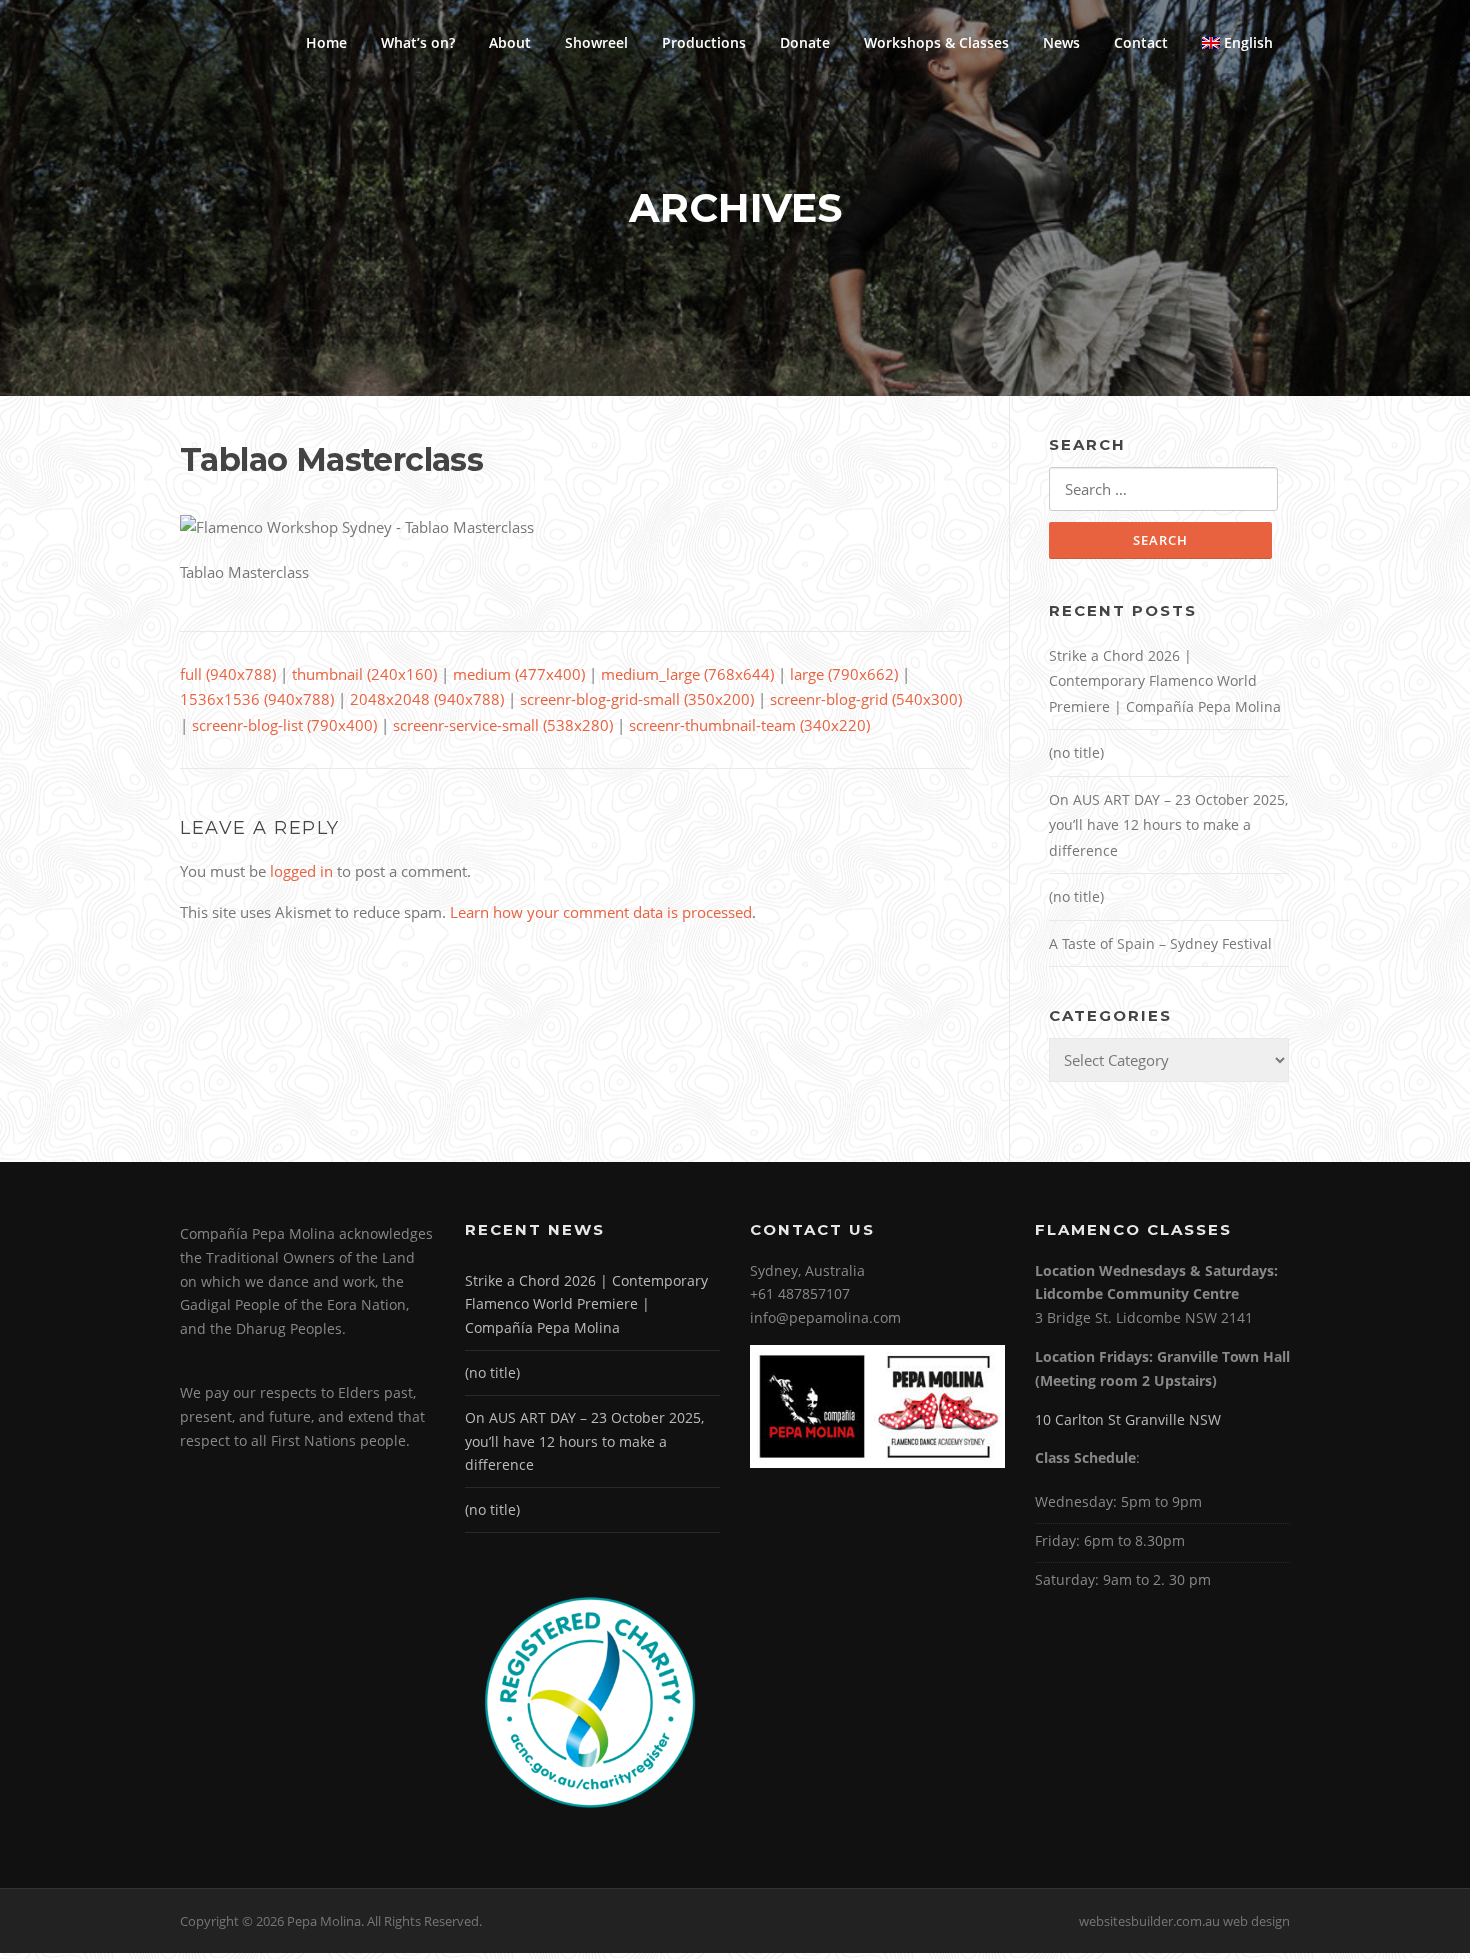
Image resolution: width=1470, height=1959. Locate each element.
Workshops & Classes (936, 42)
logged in (301, 871)
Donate (805, 42)
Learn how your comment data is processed (601, 912)
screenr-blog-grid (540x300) (866, 699)
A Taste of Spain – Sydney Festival (1160, 943)
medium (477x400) (519, 674)
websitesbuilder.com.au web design (1184, 1921)
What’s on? (418, 42)
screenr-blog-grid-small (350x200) (637, 699)
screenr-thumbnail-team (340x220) (749, 725)
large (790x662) (844, 674)
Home (326, 42)
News (1061, 42)
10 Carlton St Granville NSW (1128, 1419)
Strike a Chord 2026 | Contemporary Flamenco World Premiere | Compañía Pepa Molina (1165, 681)
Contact (1141, 42)
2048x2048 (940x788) (427, 699)
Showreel (596, 42)
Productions (704, 42)
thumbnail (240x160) (364, 674)
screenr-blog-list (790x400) (284, 725)
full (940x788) (228, 674)
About (510, 42)
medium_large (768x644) (687, 674)
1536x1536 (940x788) (257, 699)
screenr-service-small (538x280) (503, 725)
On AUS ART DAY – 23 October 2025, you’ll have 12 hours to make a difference (1168, 825)
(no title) (1076, 752)
